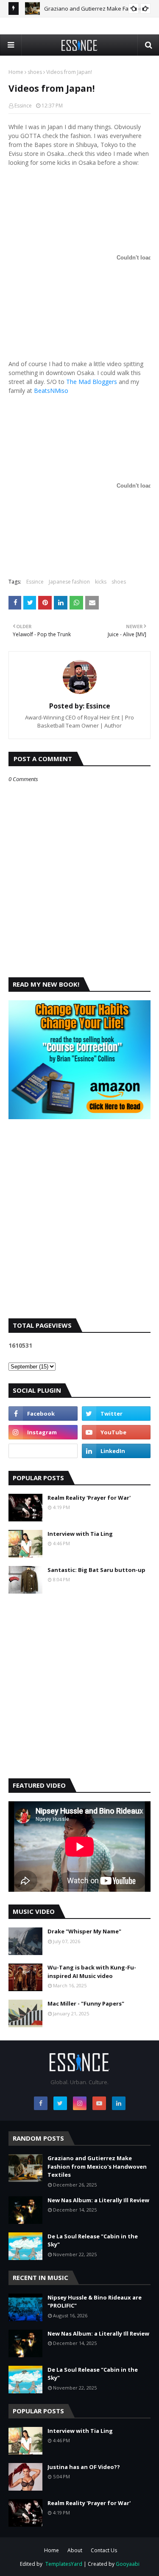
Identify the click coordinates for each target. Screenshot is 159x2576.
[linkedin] (116, 1451)
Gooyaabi (128, 2564)
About (75, 2550)
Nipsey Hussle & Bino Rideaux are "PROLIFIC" (95, 2302)
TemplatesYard (64, 2564)
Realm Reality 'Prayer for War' (89, 1498)
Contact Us (104, 2550)
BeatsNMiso (51, 391)
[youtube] (116, 1432)
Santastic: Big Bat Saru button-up (96, 1570)
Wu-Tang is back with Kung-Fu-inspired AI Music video (92, 1972)
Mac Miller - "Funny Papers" (86, 2003)
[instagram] (43, 1432)
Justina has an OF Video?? (84, 2467)
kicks (101, 582)
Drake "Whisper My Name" (84, 1931)
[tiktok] (43, 1451)
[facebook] (43, 1414)
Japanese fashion (69, 582)
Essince (23, 106)
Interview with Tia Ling (80, 1534)
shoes (35, 72)
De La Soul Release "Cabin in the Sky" (93, 2240)
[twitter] (116, 1414)
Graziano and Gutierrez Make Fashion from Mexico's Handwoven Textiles (97, 2166)
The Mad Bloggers (92, 382)
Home (16, 72)
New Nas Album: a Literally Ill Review (98, 2200)
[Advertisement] (79, 1226)
